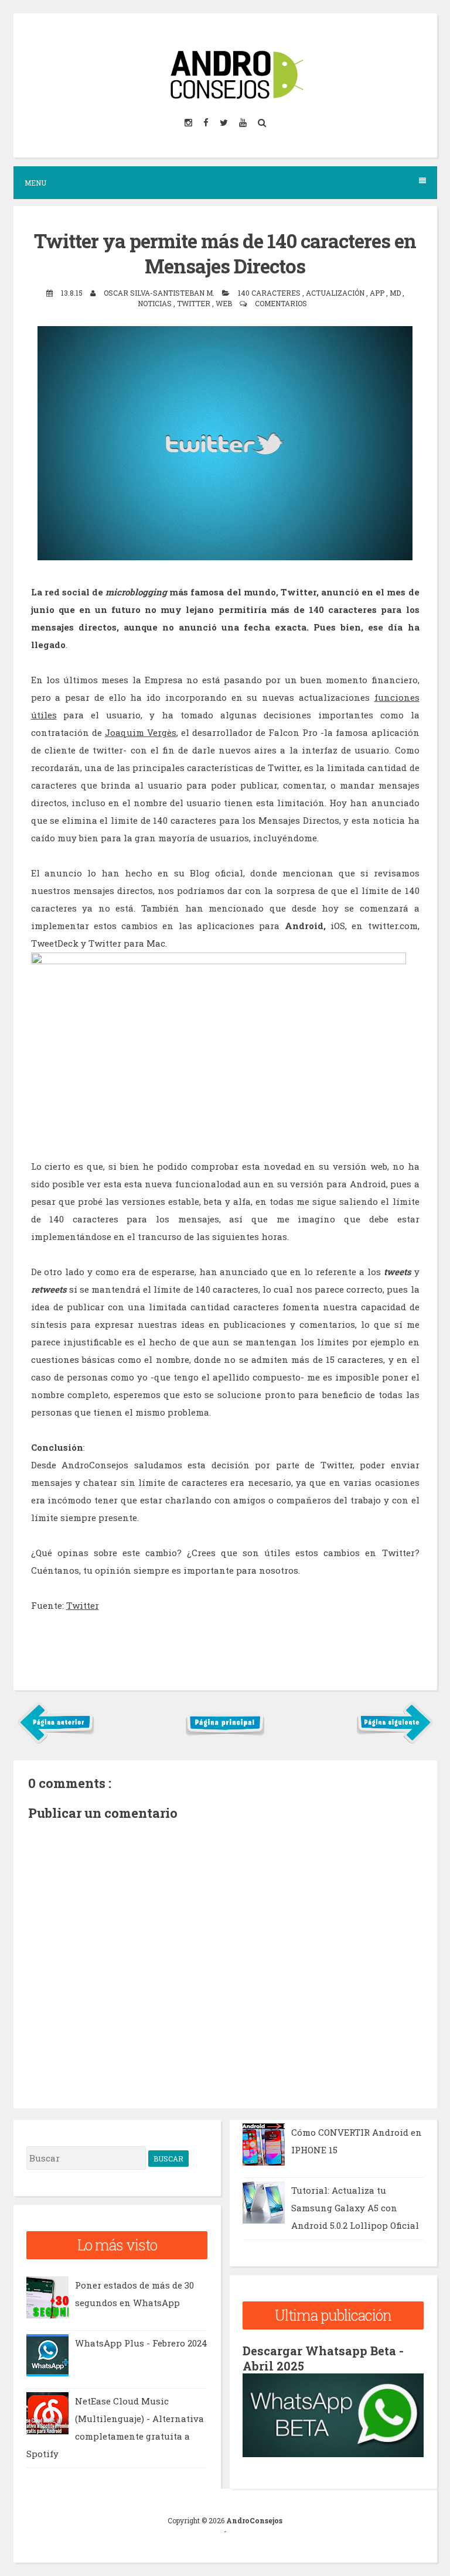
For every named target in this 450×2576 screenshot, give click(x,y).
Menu (35, 183)
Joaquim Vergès (141, 732)
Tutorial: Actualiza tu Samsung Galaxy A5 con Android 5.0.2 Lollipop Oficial (355, 2208)
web (225, 303)
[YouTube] (244, 123)
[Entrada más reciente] (56, 1741)
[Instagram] (189, 123)
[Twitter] (225, 123)
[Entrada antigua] (395, 1741)
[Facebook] (207, 123)
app (378, 293)
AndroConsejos (254, 2520)
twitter (195, 303)
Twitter (83, 1605)
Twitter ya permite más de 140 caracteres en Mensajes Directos (225, 253)
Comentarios (281, 303)
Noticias (156, 303)
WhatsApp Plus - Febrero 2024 (141, 2343)
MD (396, 293)
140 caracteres (270, 293)
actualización (336, 293)
